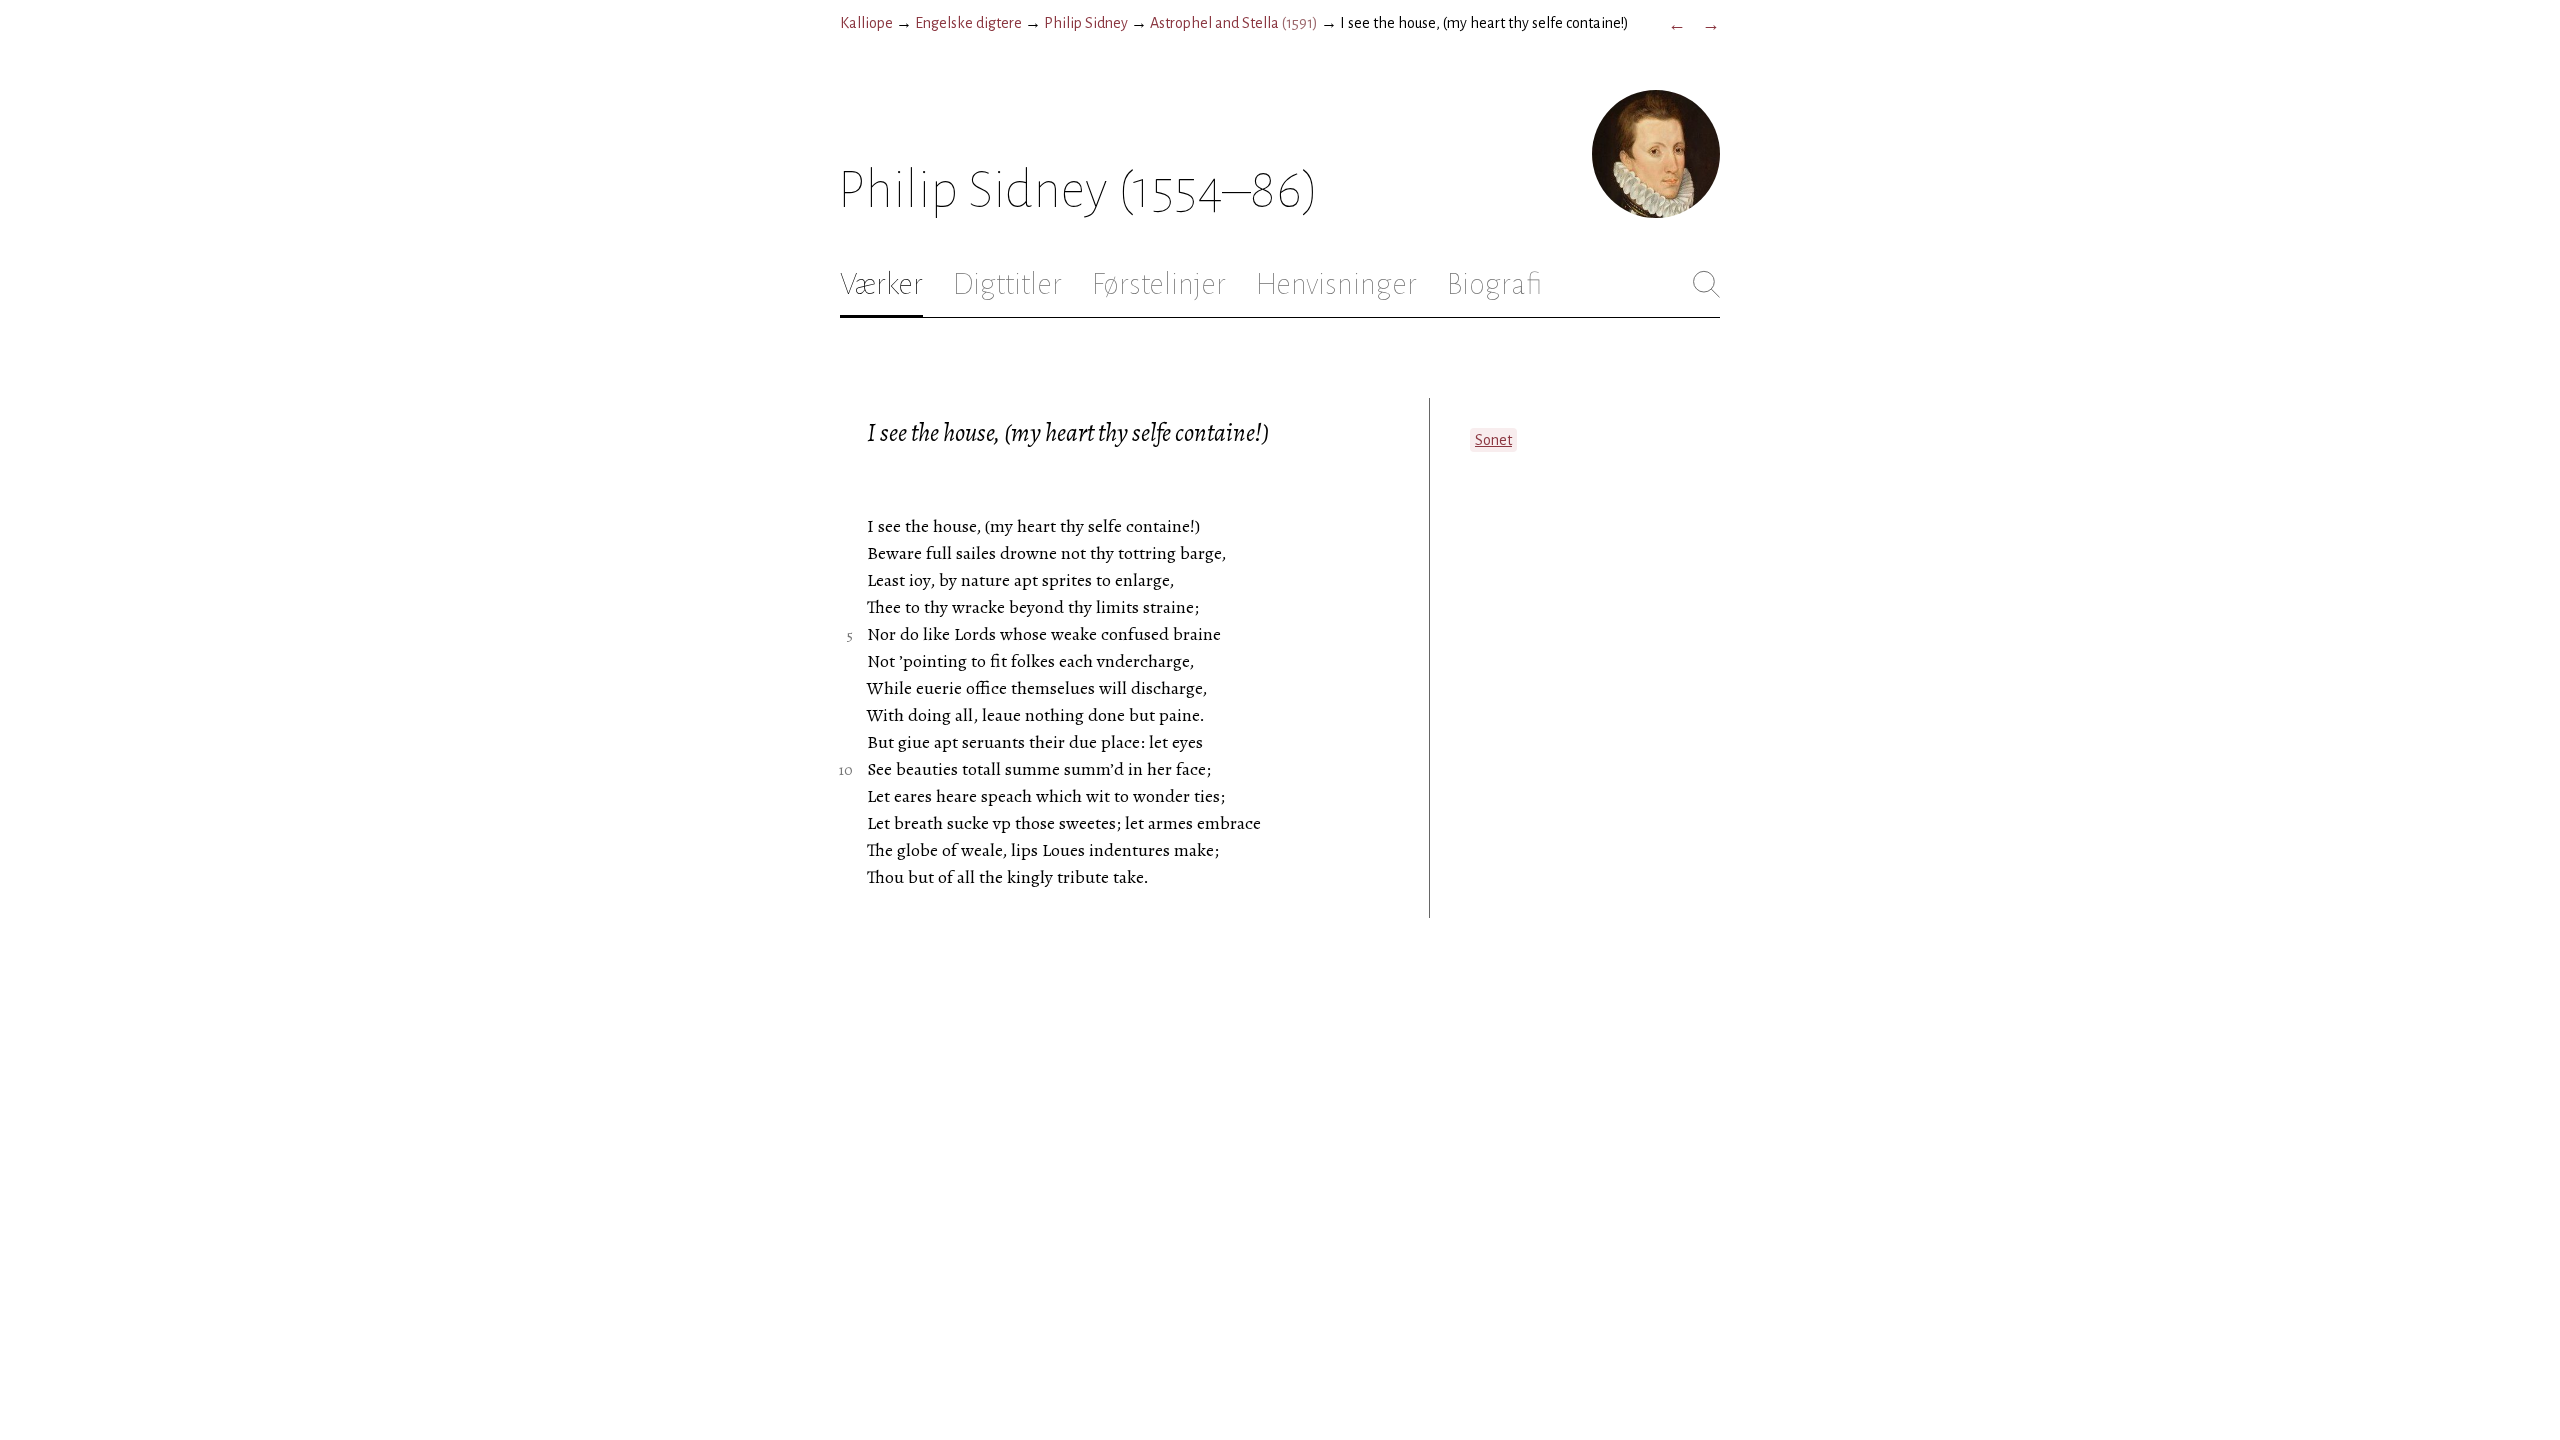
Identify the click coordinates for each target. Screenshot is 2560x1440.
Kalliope (866, 23)
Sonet (1493, 440)
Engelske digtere (968, 23)
